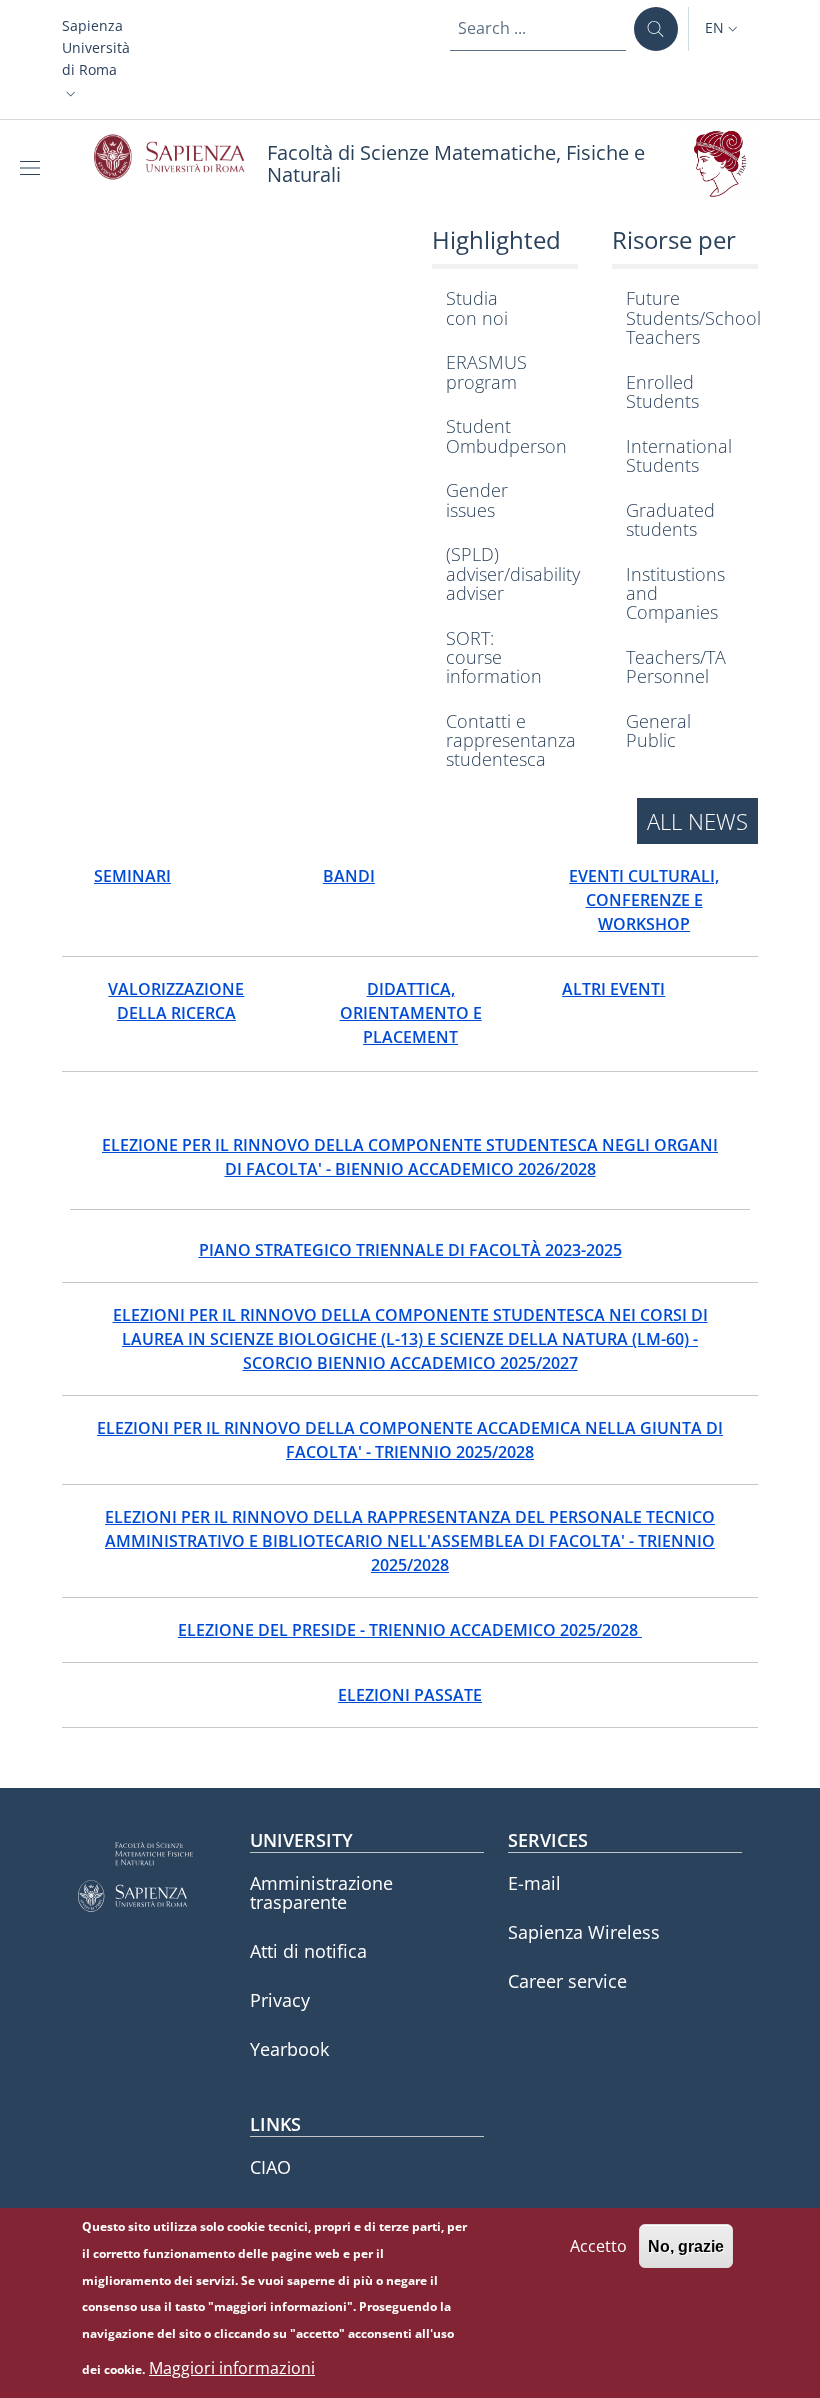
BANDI (349, 876)
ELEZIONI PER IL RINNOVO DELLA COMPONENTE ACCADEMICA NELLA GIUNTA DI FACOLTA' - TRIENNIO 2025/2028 (410, 1440)
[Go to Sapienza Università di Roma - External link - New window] (180, 157)
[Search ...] (656, 29)
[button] (96, 60)
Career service (567, 1981)
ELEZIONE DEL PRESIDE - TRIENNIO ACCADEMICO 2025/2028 (410, 1630)
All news (697, 821)
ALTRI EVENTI (613, 989)
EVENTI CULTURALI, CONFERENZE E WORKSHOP (644, 900)
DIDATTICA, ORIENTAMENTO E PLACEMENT (411, 1013)
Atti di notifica (308, 1951)
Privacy (280, 2000)
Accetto (598, 2246)
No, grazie (686, 2246)
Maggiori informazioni (232, 2368)
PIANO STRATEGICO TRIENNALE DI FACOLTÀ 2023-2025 (410, 1250)
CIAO (270, 2167)
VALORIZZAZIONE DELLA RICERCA (176, 1001)
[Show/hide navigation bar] (34, 168)
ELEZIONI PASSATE (410, 1695)
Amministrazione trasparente (321, 1892)
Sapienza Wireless (584, 1932)
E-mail (534, 1883)
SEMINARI (132, 876)
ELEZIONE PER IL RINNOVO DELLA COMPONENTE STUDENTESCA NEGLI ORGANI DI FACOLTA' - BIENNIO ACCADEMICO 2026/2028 (410, 1157)
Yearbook (289, 2049)
